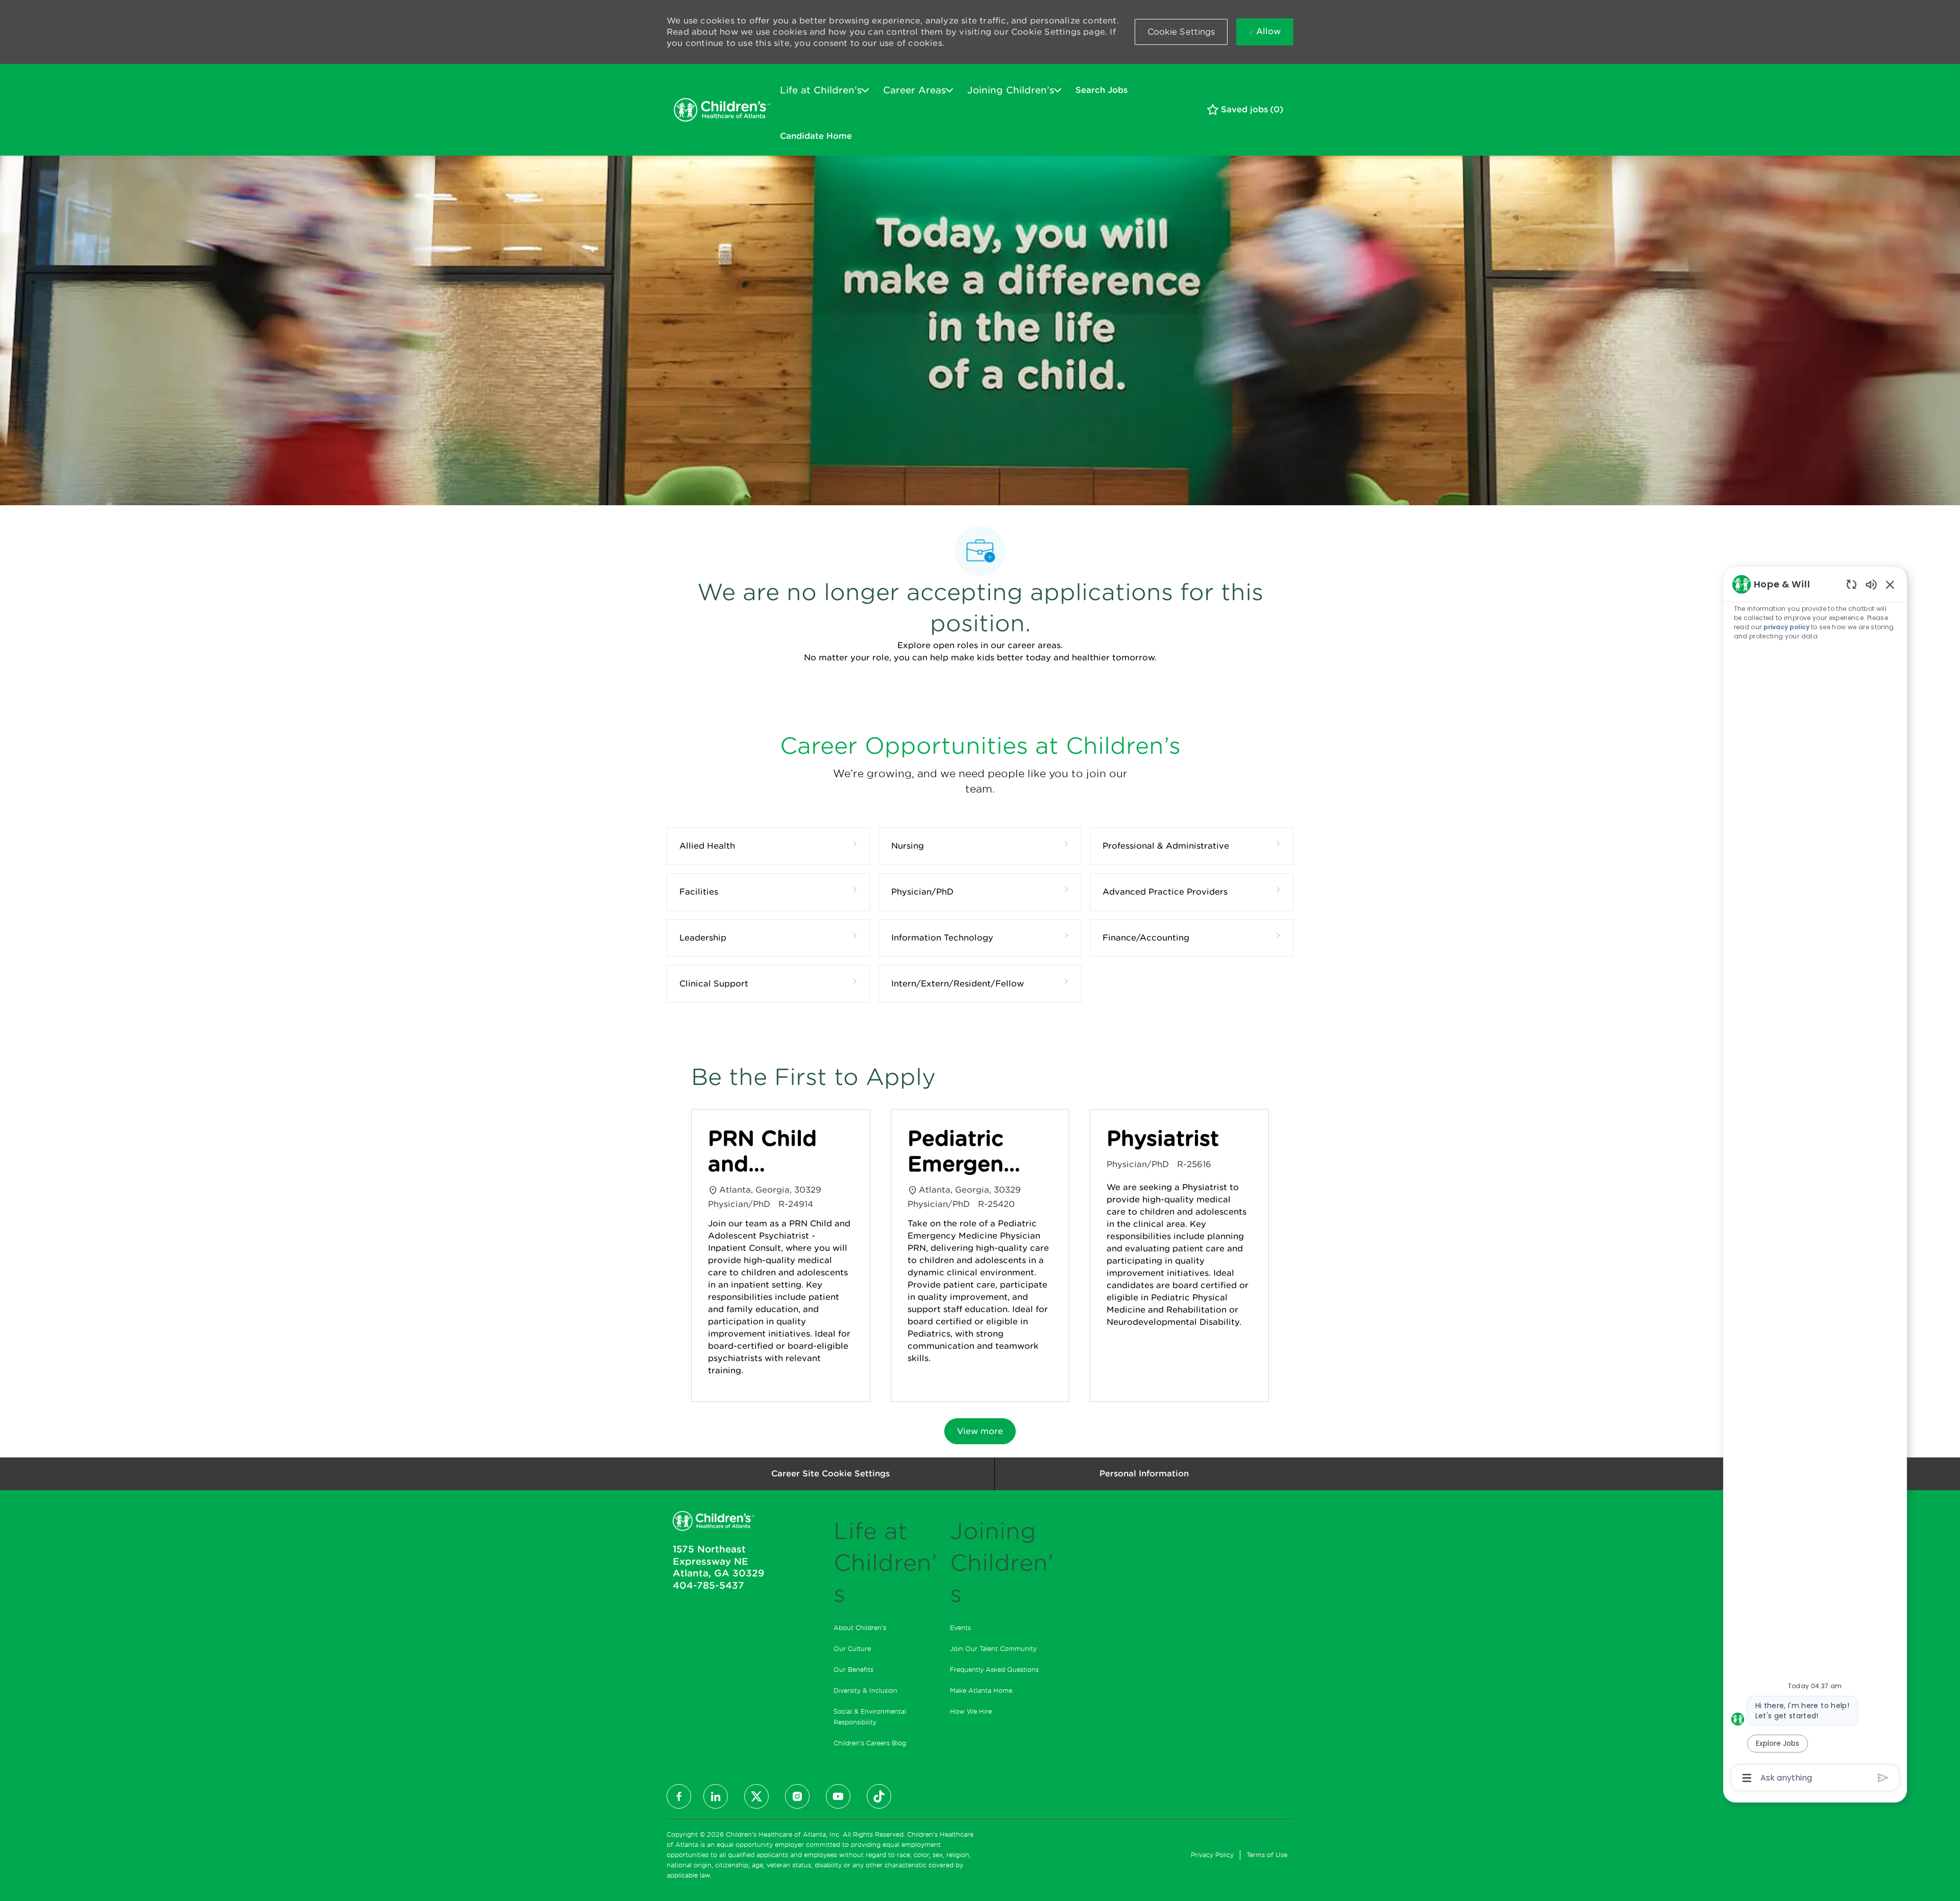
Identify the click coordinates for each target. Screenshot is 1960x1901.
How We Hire (971, 1711)
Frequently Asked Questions (994, 1670)
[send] (1883, 1778)
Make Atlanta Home (981, 1690)
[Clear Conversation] (1852, 584)
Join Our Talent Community (993, 1649)
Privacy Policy (1212, 1855)
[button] (1181, 32)
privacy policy (1786, 627)
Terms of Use (1267, 1855)
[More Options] (1747, 1778)
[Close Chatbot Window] (1890, 584)
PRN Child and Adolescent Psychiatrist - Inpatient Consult (770, 1152)
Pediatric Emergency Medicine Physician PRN (968, 1152)
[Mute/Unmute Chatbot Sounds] (1871, 584)
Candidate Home (816, 136)
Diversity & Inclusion (865, 1690)
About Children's (860, 1628)
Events (960, 1628)
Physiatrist (1163, 1139)
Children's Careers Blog (870, 1743)
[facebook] (679, 1796)
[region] (1815, 1180)
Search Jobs (1101, 90)
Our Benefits (853, 1670)
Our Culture (852, 1649)
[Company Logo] (722, 110)
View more (980, 1431)
